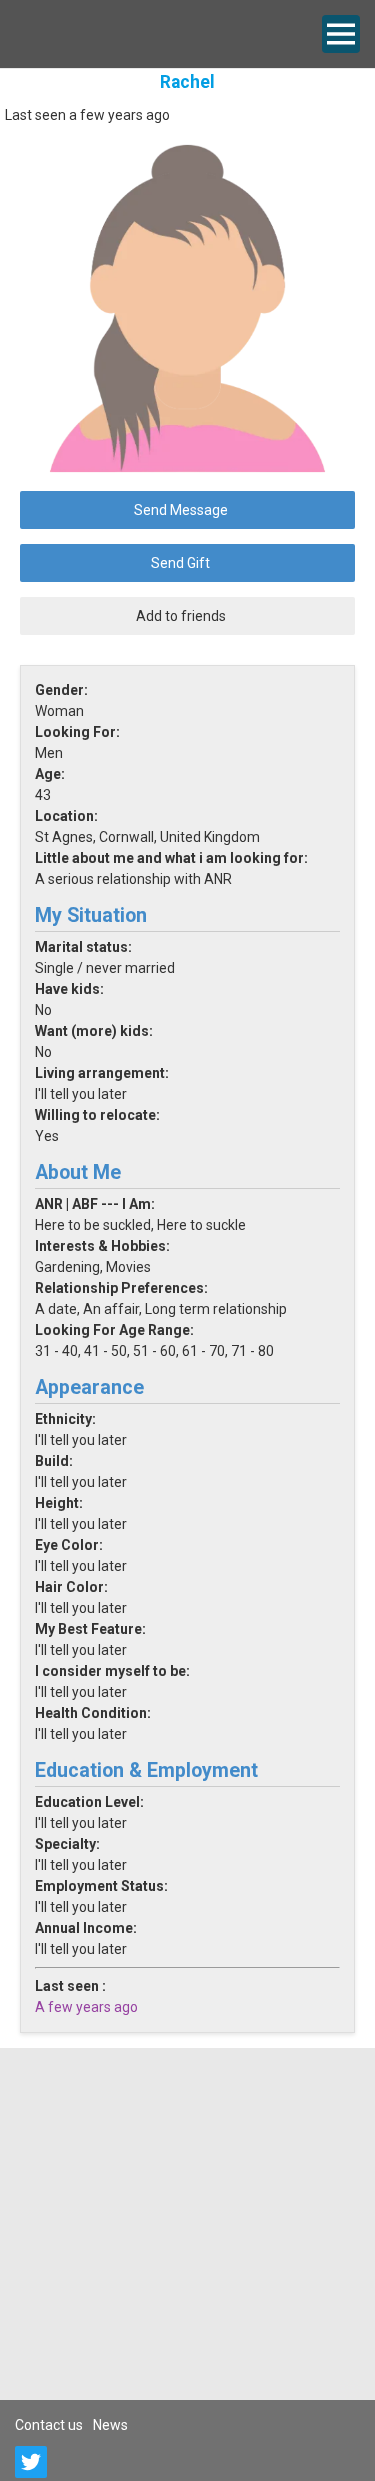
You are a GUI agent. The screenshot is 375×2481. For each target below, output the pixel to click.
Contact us (49, 2425)
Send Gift (180, 563)
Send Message (181, 510)
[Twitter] (31, 2462)
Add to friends (181, 616)
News (110, 2425)
